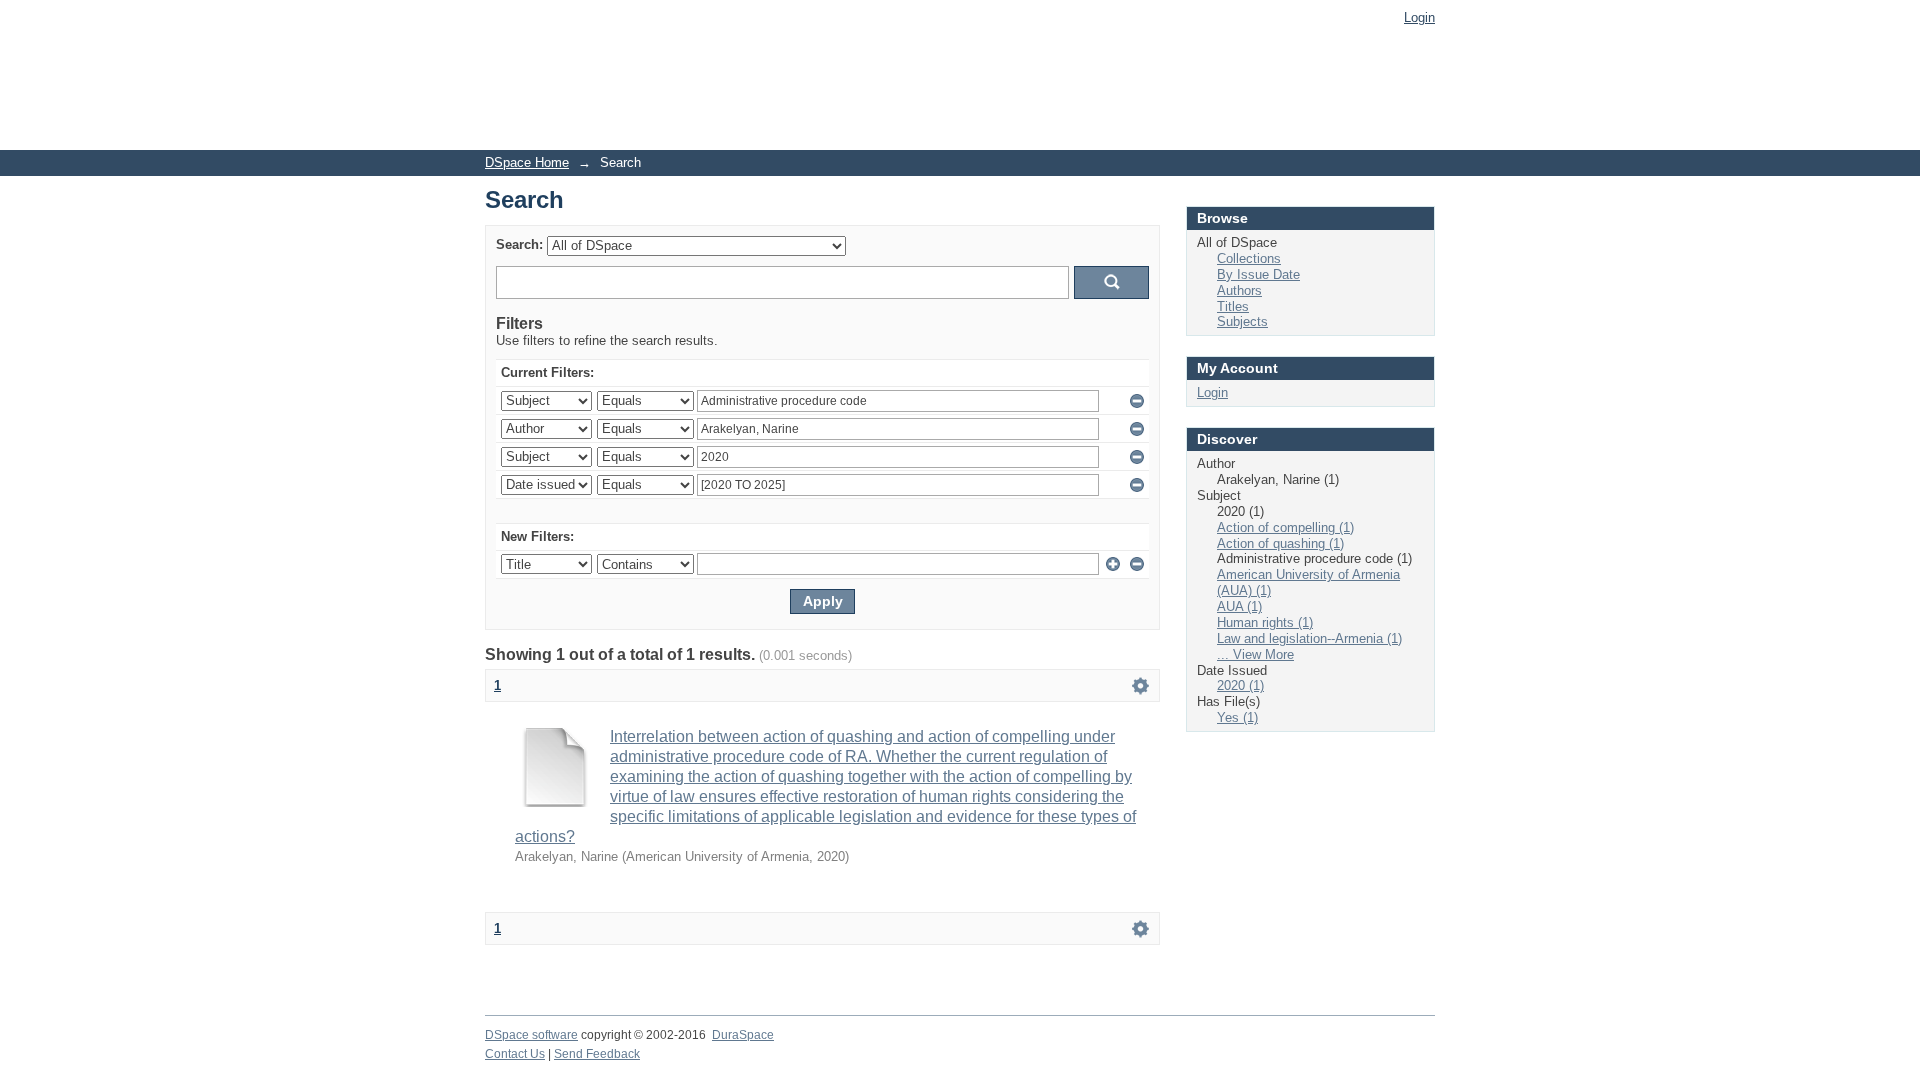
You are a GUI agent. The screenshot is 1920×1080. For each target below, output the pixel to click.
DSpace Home (527, 162)
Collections (1249, 258)
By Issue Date (1258, 274)
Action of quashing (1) (1280, 543)
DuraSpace (743, 1035)
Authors (1239, 290)
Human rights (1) (1265, 622)
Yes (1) (1237, 717)
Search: (519, 244)
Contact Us (515, 1054)
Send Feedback (597, 1054)
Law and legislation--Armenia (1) (1309, 638)
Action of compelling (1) (1285, 527)
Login (1419, 17)
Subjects (1242, 321)
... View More (1255, 654)
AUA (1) (1239, 606)
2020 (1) (1240, 685)
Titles (1233, 306)
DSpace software (531, 1035)
